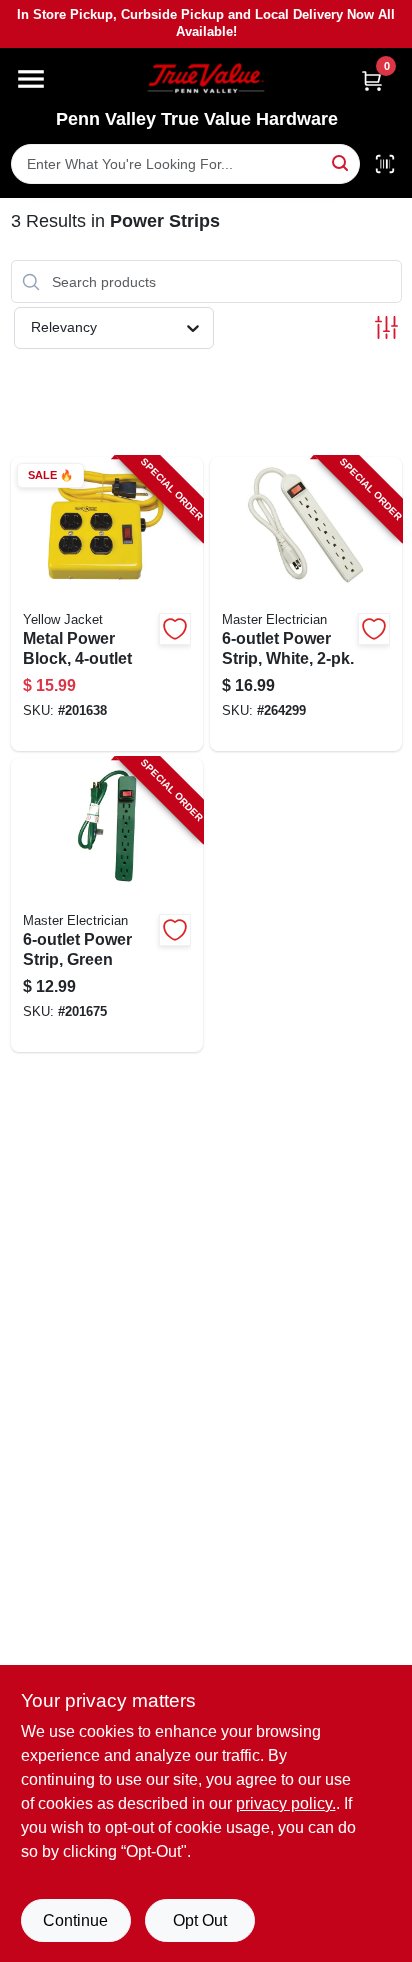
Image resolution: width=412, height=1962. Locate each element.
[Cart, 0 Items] (372, 80)
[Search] (341, 162)
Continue (75, 1920)
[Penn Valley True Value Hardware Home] (206, 78)
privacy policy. (286, 1803)
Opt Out (200, 1920)
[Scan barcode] (385, 164)
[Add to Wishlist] (175, 629)
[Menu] (31, 79)
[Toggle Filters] (386, 327)
